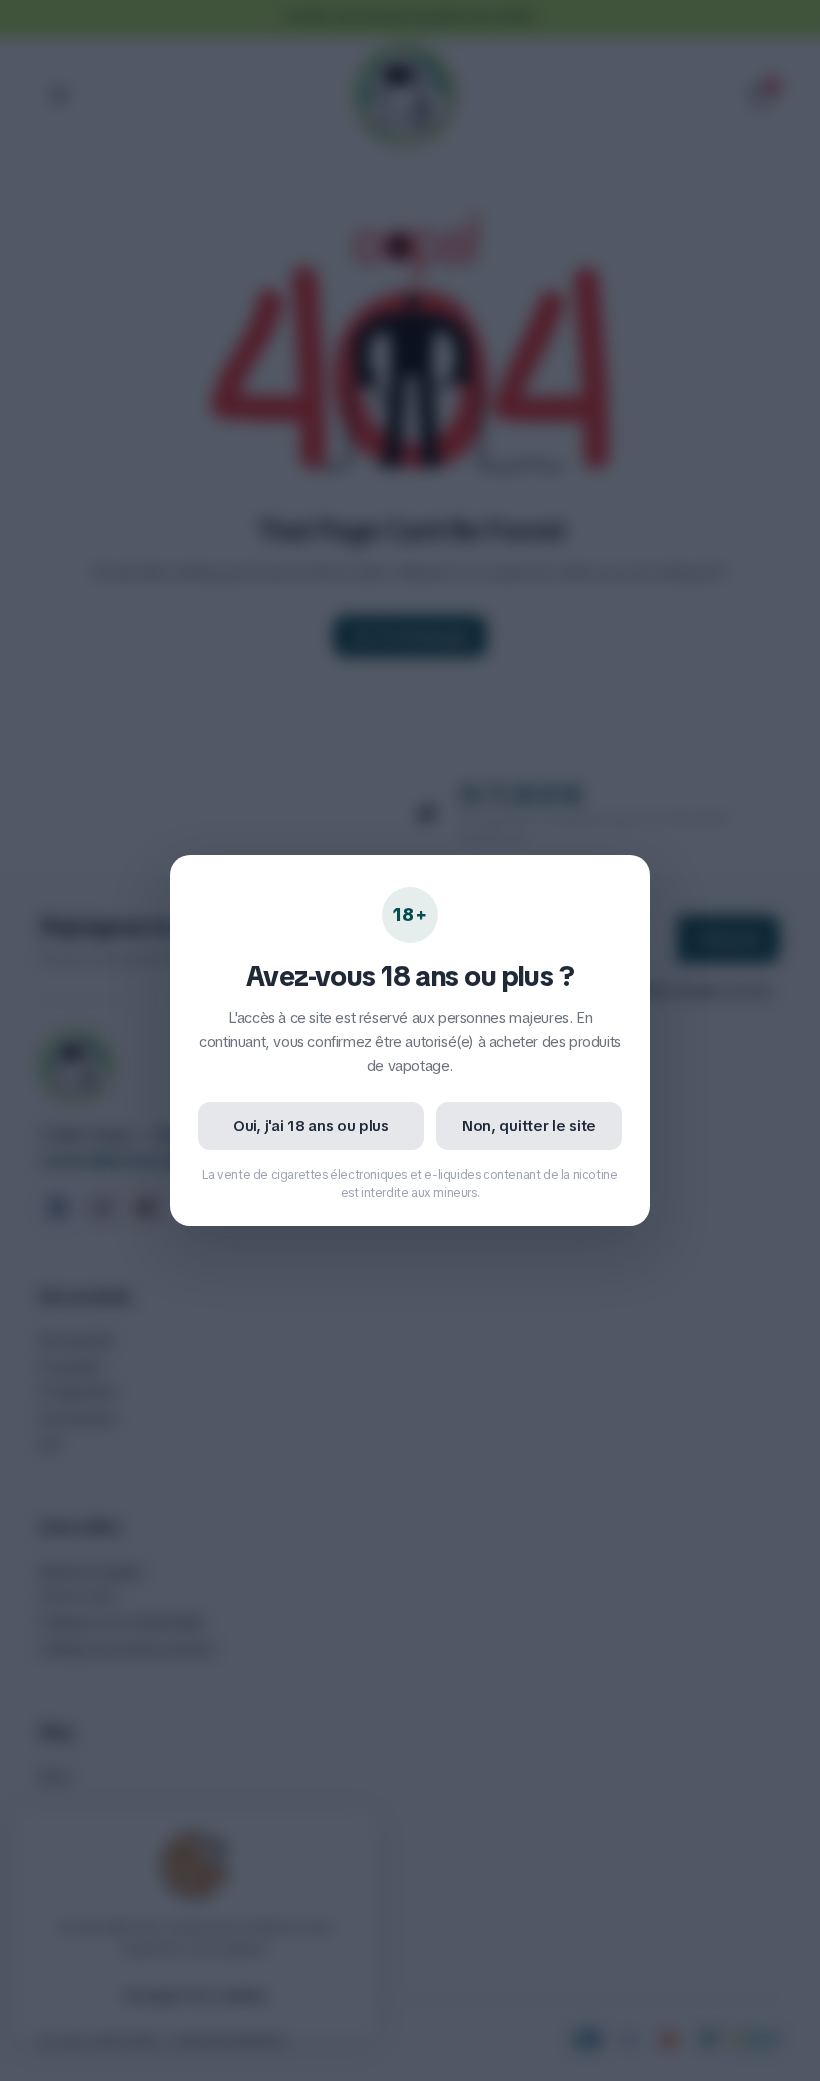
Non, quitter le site (529, 1126)
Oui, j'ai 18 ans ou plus (311, 1126)
